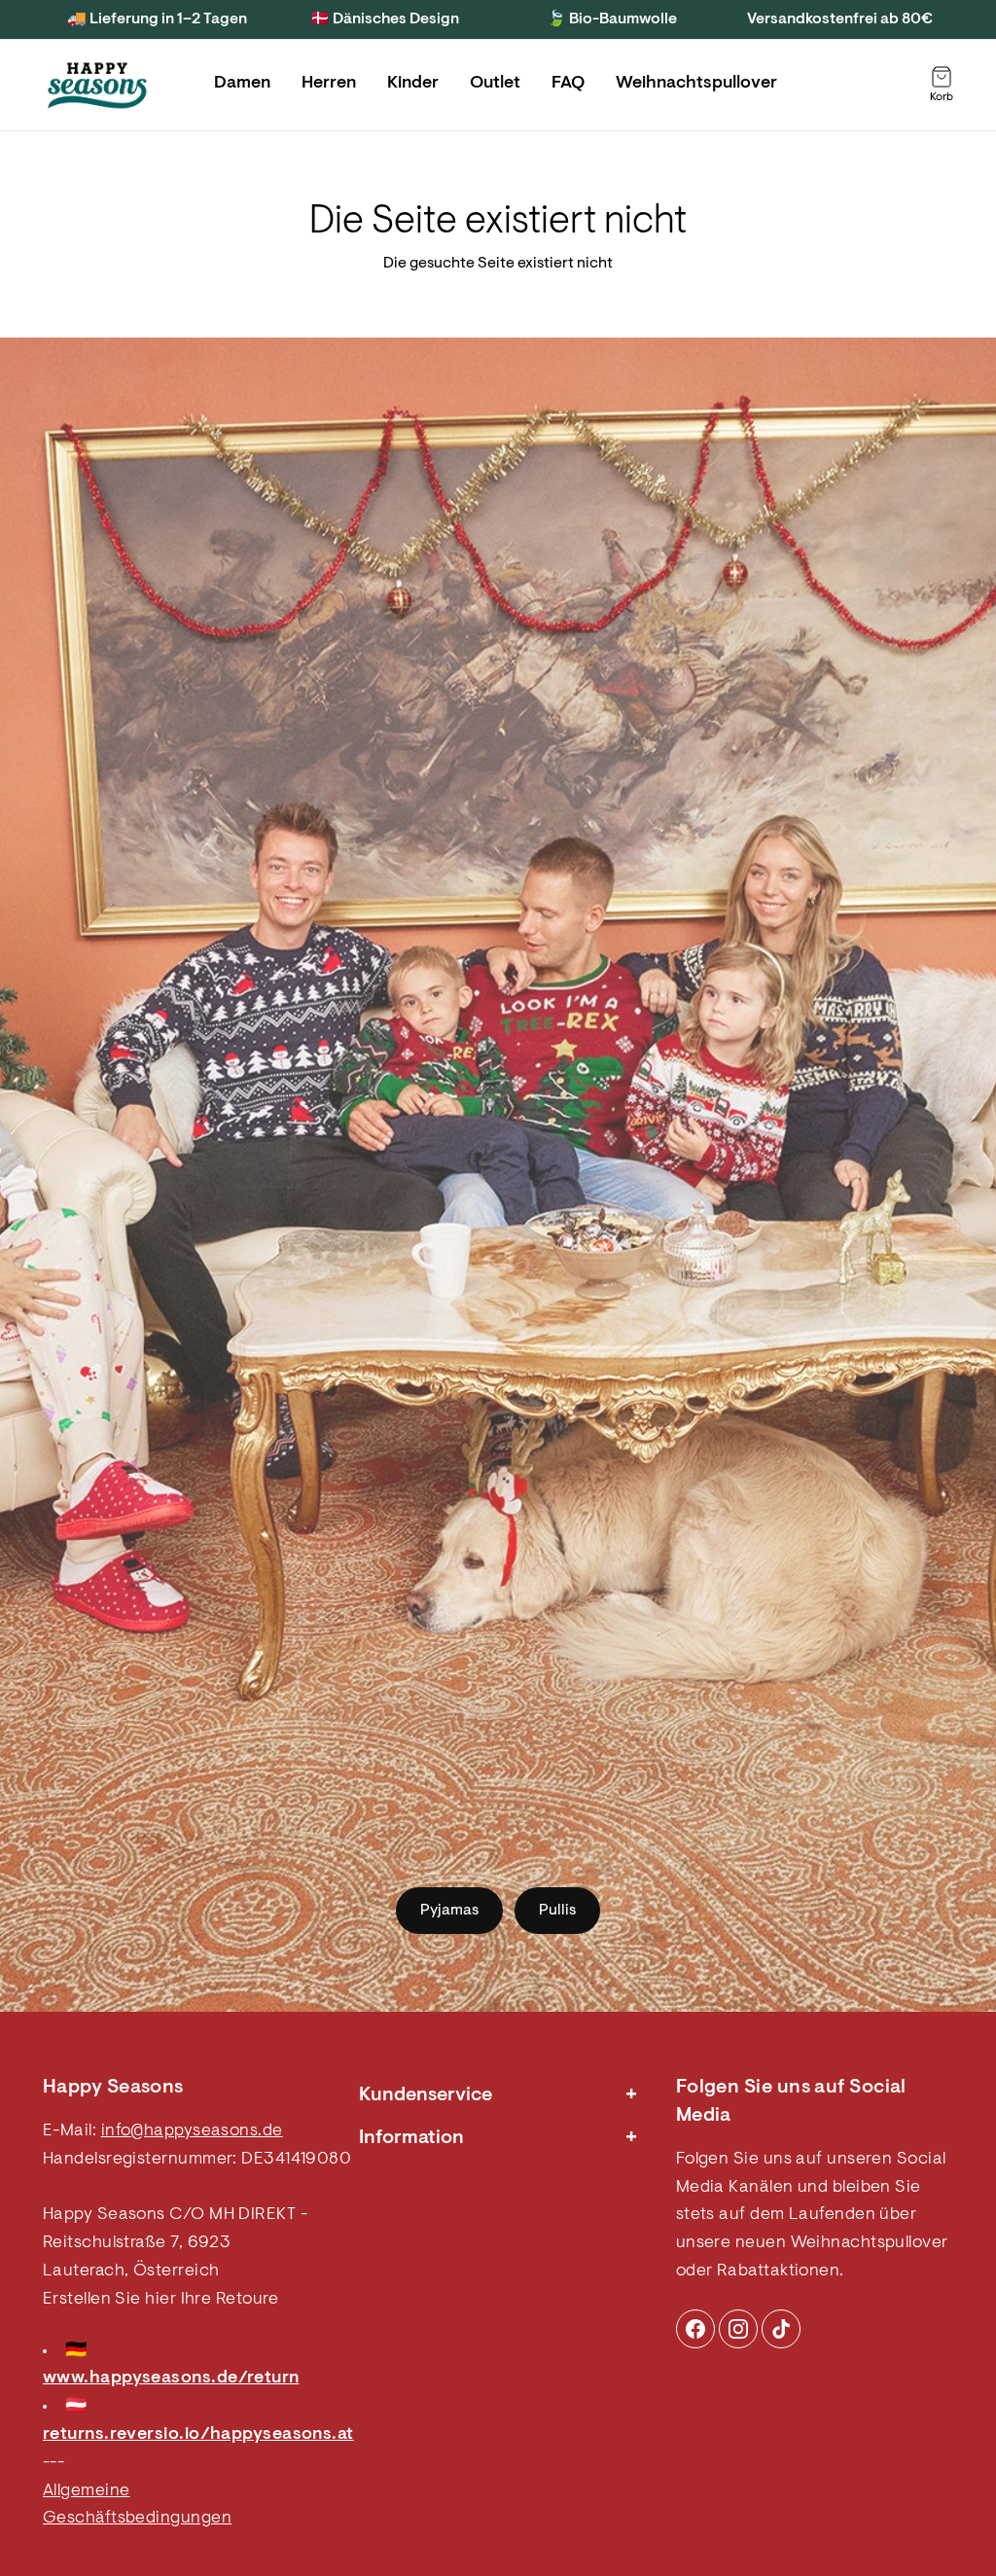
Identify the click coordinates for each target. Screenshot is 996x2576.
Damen (242, 84)
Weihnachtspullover (696, 84)
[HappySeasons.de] (97, 86)
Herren (329, 84)
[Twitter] (781, 2329)
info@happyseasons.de (192, 2131)
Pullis (557, 1911)
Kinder (413, 84)
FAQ (568, 84)
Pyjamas (449, 1911)
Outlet (495, 84)
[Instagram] (695, 2329)
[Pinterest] (738, 2329)
